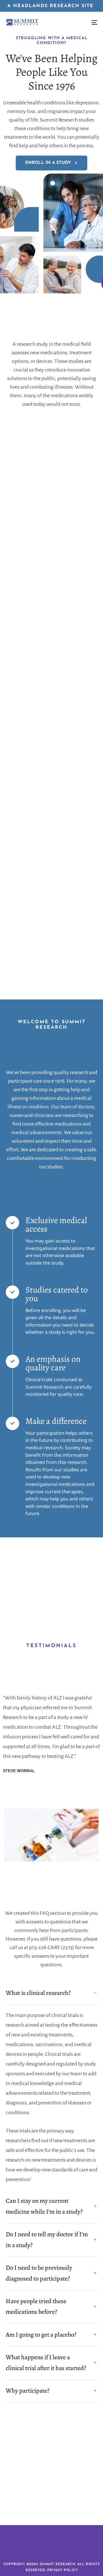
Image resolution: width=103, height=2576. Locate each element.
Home (34, 2462)
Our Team (59, 2462)
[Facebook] (34, 2503)
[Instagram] (46, 2503)
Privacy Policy (62, 2570)
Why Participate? (49, 2471)
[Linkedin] (57, 2503)
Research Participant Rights (49, 2479)
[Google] (69, 2503)
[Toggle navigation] (82, 23)
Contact (51, 2488)
